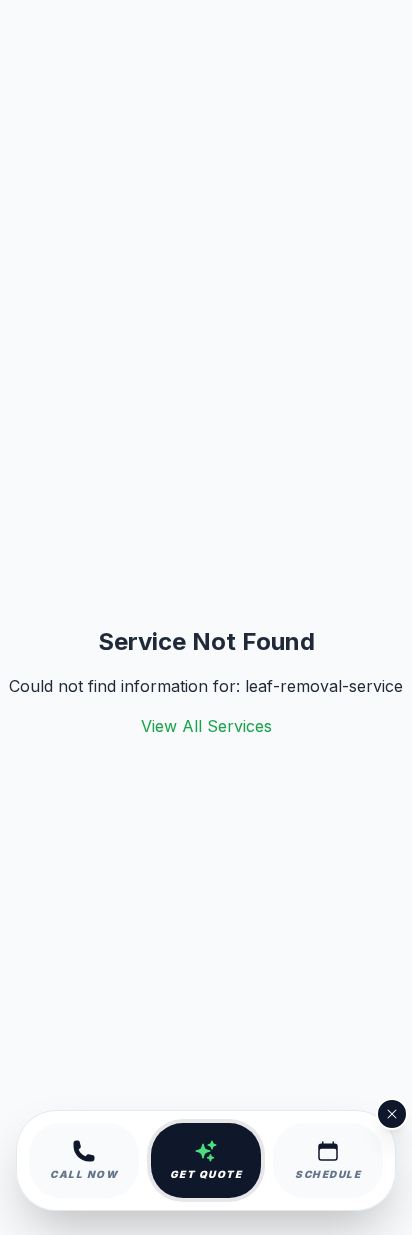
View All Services (206, 726)
